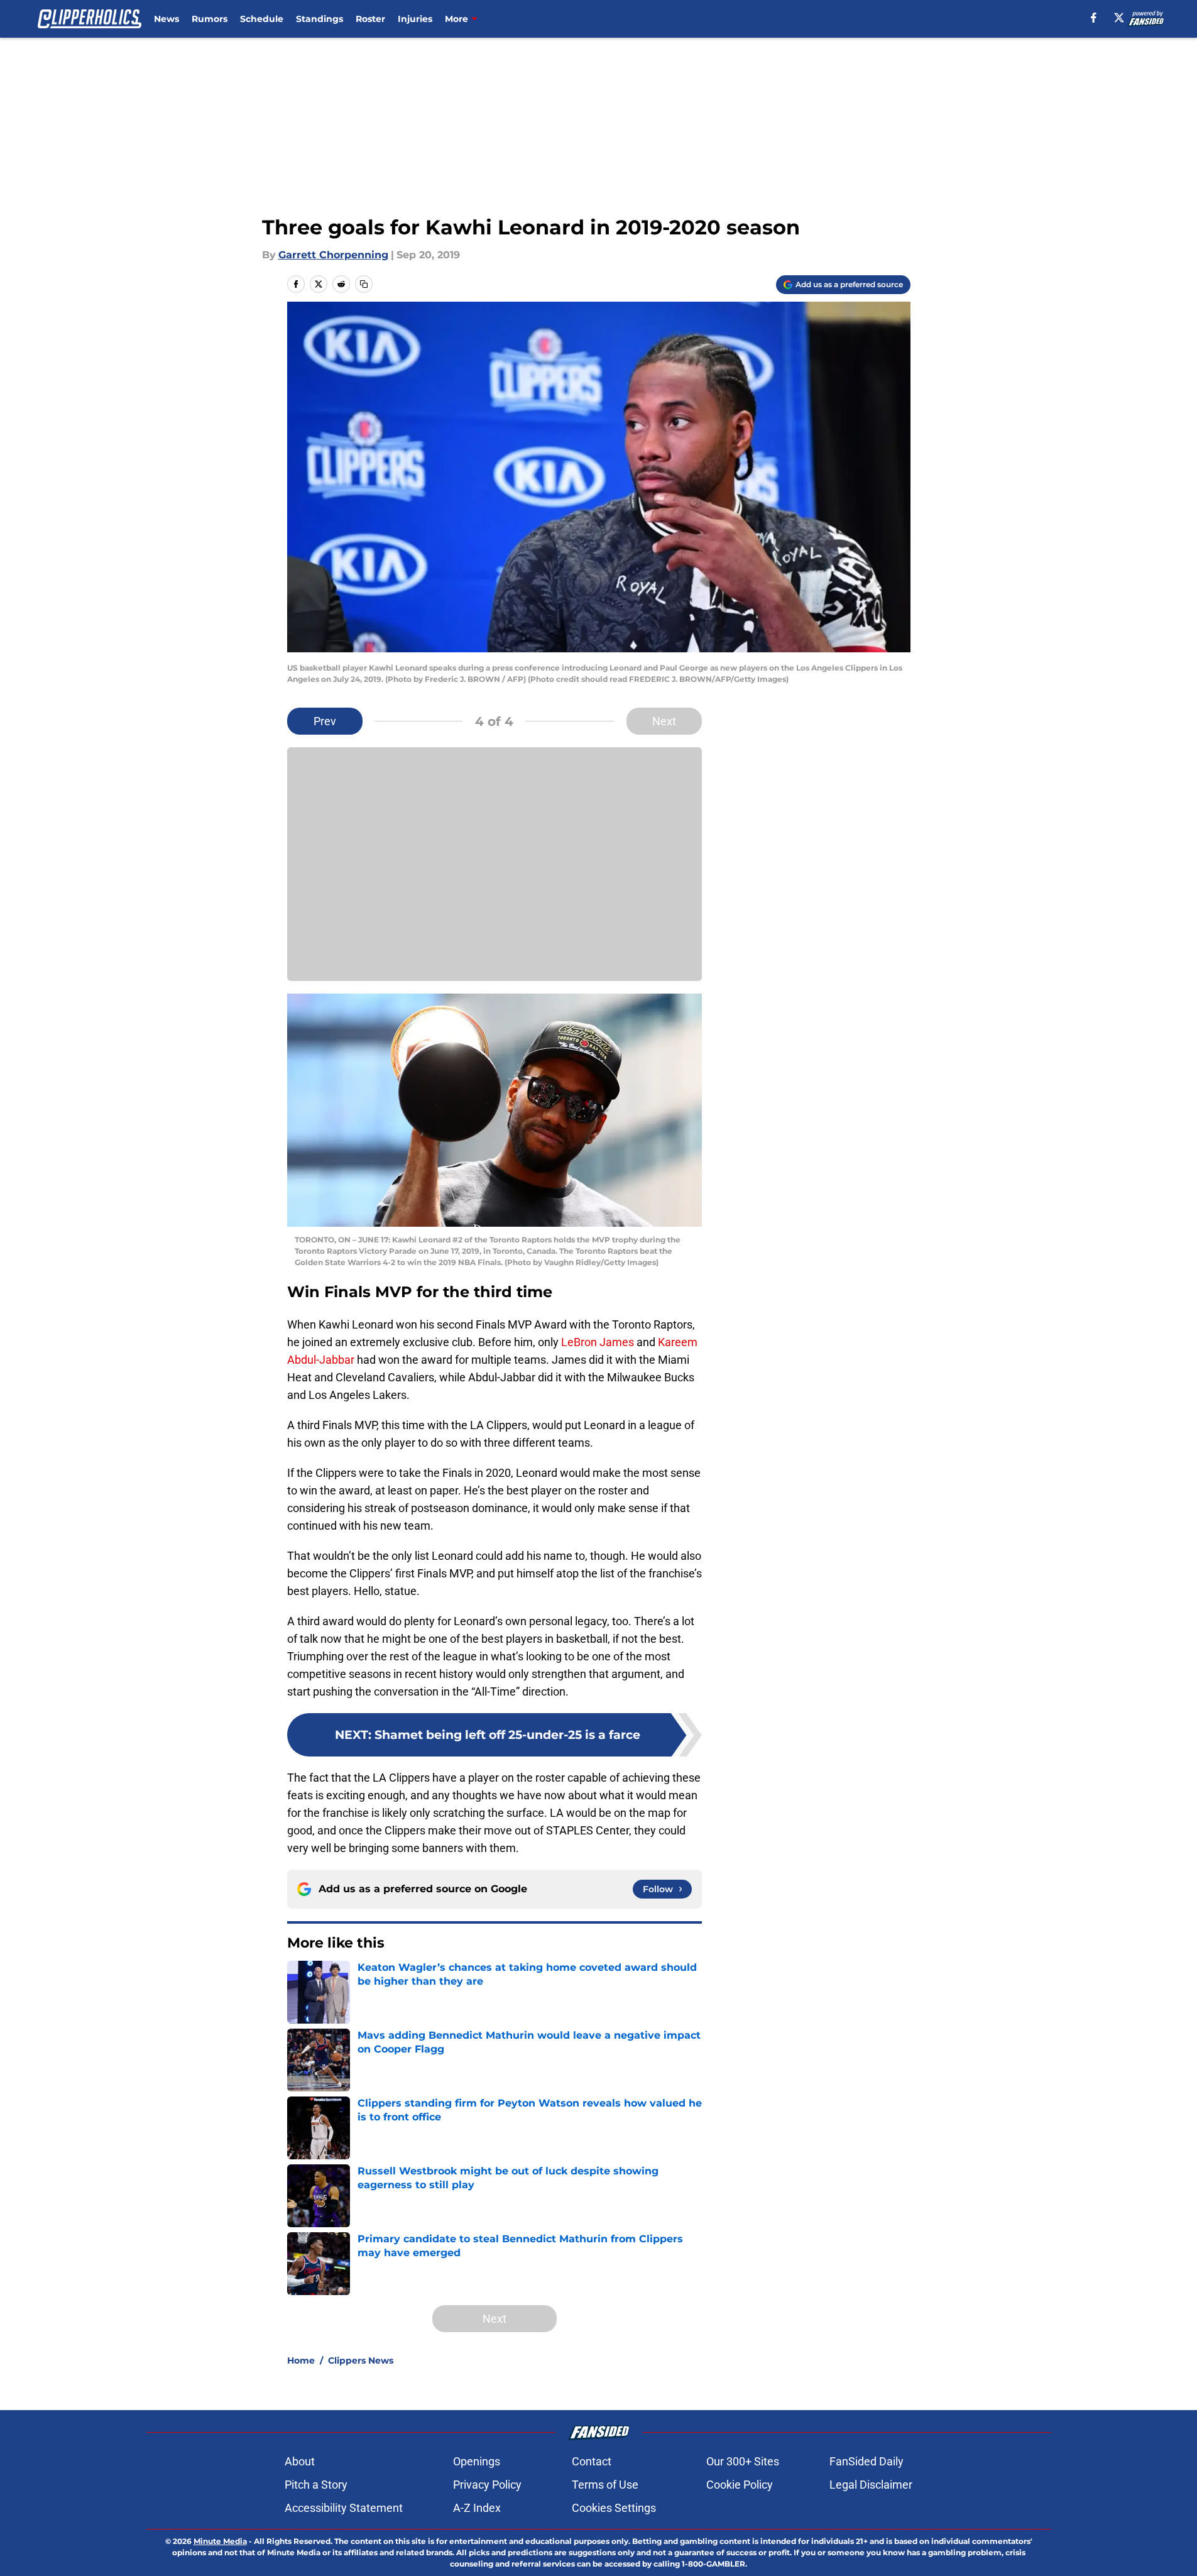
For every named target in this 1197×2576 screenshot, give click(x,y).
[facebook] (1094, 18)
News (167, 19)
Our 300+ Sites (743, 2461)
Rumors (210, 19)
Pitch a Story (316, 2485)
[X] (1119, 18)
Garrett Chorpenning (333, 255)
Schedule (262, 19)
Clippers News (361, 2360)
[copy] (364, 284)
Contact (592, 2461)
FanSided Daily (866, 2461)
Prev (325, 721)
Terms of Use (605, 2485)
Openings (477, 2461)
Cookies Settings (614, 2508)
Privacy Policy (487, 2485)
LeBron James (598, 1342)
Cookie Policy (740, 2485)
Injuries (415, 19)
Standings (320, 19)
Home (301, 2360)
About (300, 2461)
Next (664, 721)
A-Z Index (477, 2508)
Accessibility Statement (344, 2508)
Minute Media (220, 2541)
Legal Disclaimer (871, 2485)
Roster (370, 19)
